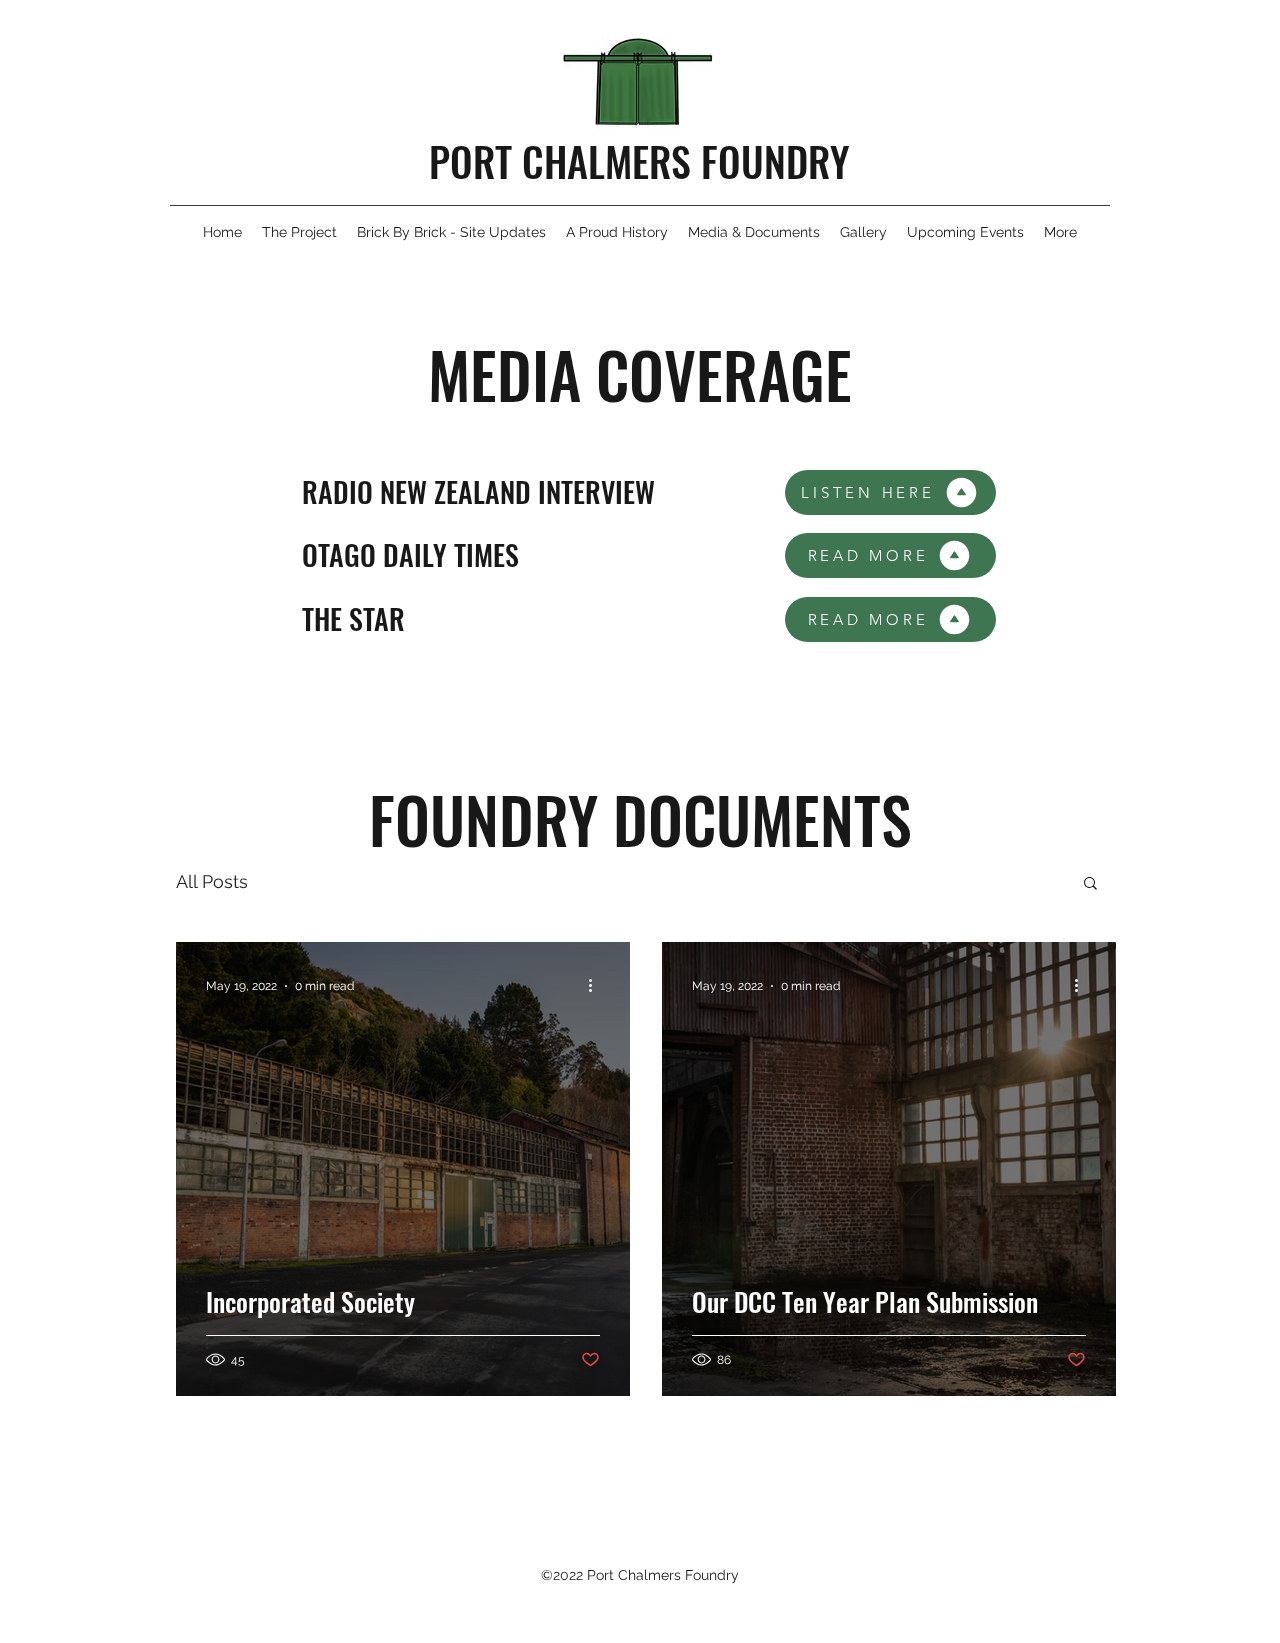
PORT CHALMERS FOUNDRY (639, 161)
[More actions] (597, 986)
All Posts (212, 881)
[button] (1090, 884)
